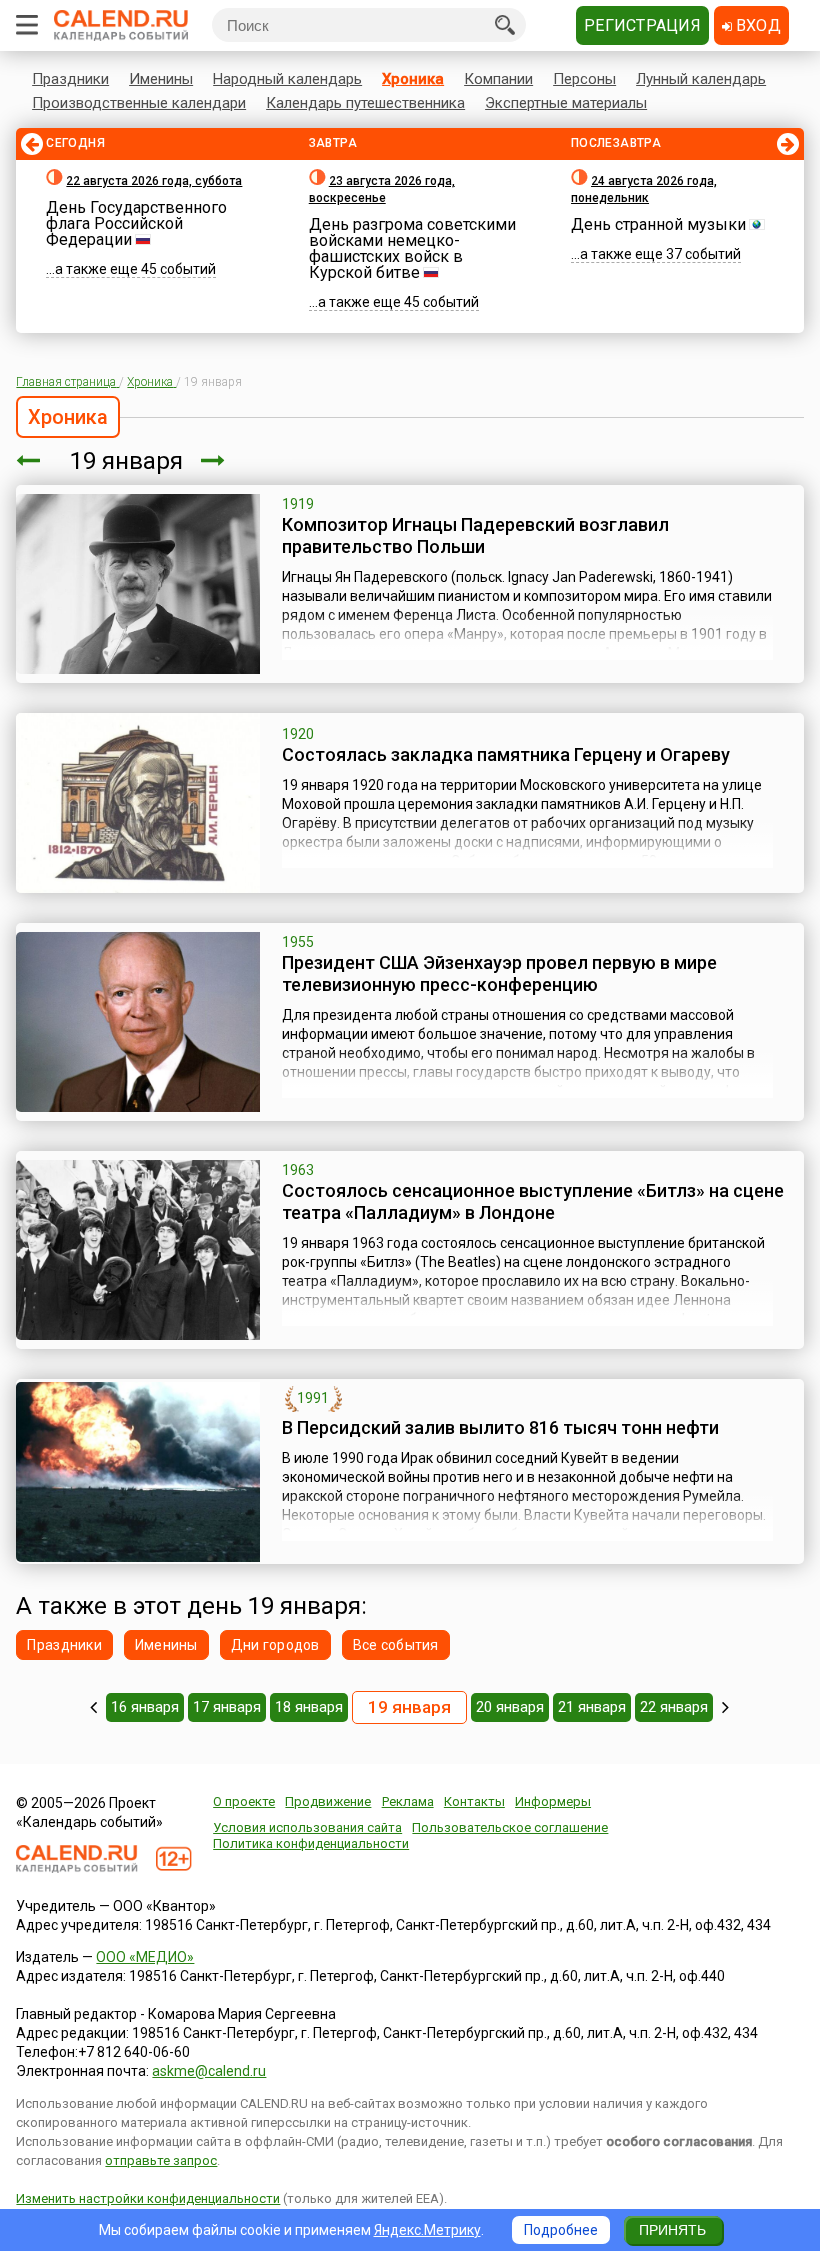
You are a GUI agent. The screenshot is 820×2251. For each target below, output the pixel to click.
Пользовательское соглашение (510, 1827)
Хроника (413, 79)
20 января (510, 1707)
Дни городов (275, 1645)
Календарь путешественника (365, 103)
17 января (227, 1707)
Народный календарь (287, 79)
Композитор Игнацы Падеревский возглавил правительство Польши (475, 535)
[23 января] (725, 1707)
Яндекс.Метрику (427, 2230)
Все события (396, 1645)
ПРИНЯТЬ (672, 2230)
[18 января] (28, 461)
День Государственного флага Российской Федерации (136, 223)
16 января (145, 1707)
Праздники (70, 79)
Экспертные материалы (566, 103)
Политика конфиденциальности (311, 1843)
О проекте (244, 1801)
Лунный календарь (701, 79)
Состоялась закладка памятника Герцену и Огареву (506, 754)
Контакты (474, 1801)
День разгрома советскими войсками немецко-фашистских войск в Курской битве (412, 248)
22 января (674, 1707)
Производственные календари (139, 103)
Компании (498, 79)
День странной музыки (658, 224)
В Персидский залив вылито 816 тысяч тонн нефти (500, 1427)
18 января (309, 1707)
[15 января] (93, 1707)
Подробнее (561, 2230)
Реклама (408, 1801)
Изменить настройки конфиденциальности (148, 2198)
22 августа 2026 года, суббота (154, 181)
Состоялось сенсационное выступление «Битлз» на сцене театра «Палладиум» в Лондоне (533, 1201)
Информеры (553, 1801)
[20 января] (213, 461)
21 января (592, 1707)
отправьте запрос (161, 2160)
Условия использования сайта (307, 1827)
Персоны (584, 79)
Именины (161, 79)
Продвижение (328, 1801)
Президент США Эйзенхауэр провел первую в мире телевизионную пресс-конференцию (499, 973)
